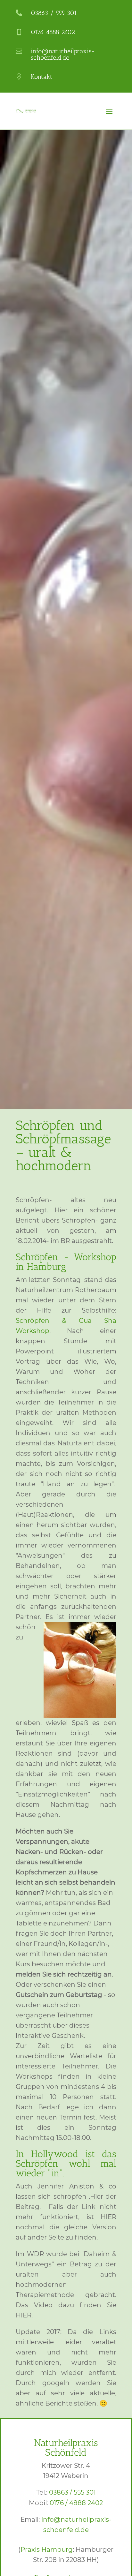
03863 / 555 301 (72, 2492)
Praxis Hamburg (47, 2550)
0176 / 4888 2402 (76, 2503)
